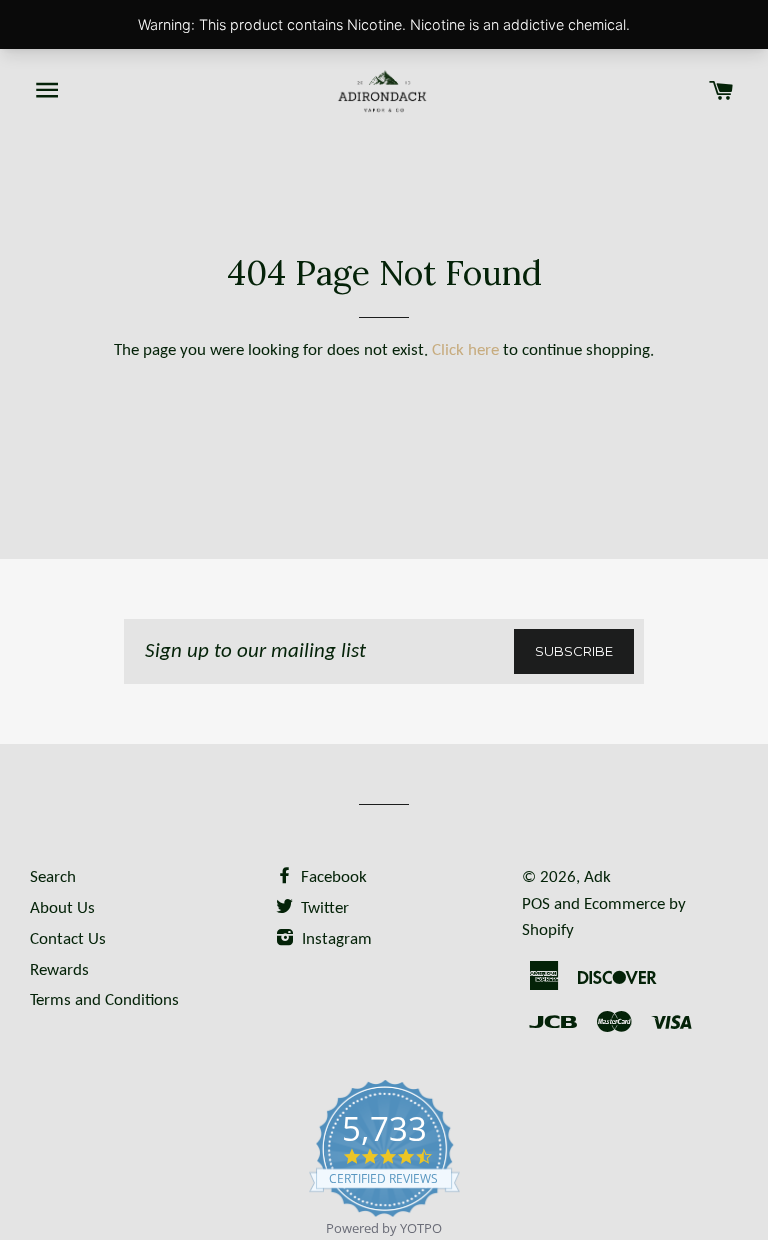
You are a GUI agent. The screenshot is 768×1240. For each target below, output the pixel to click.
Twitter (323, 908)
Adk (597, 877)
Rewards (59, 970)
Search (53, 877)
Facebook (332, 877)
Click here (465, 350)
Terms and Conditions (104, 1000)
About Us (62, 908)
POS (536, 904)
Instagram (335, 939)
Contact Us (68, 939)
